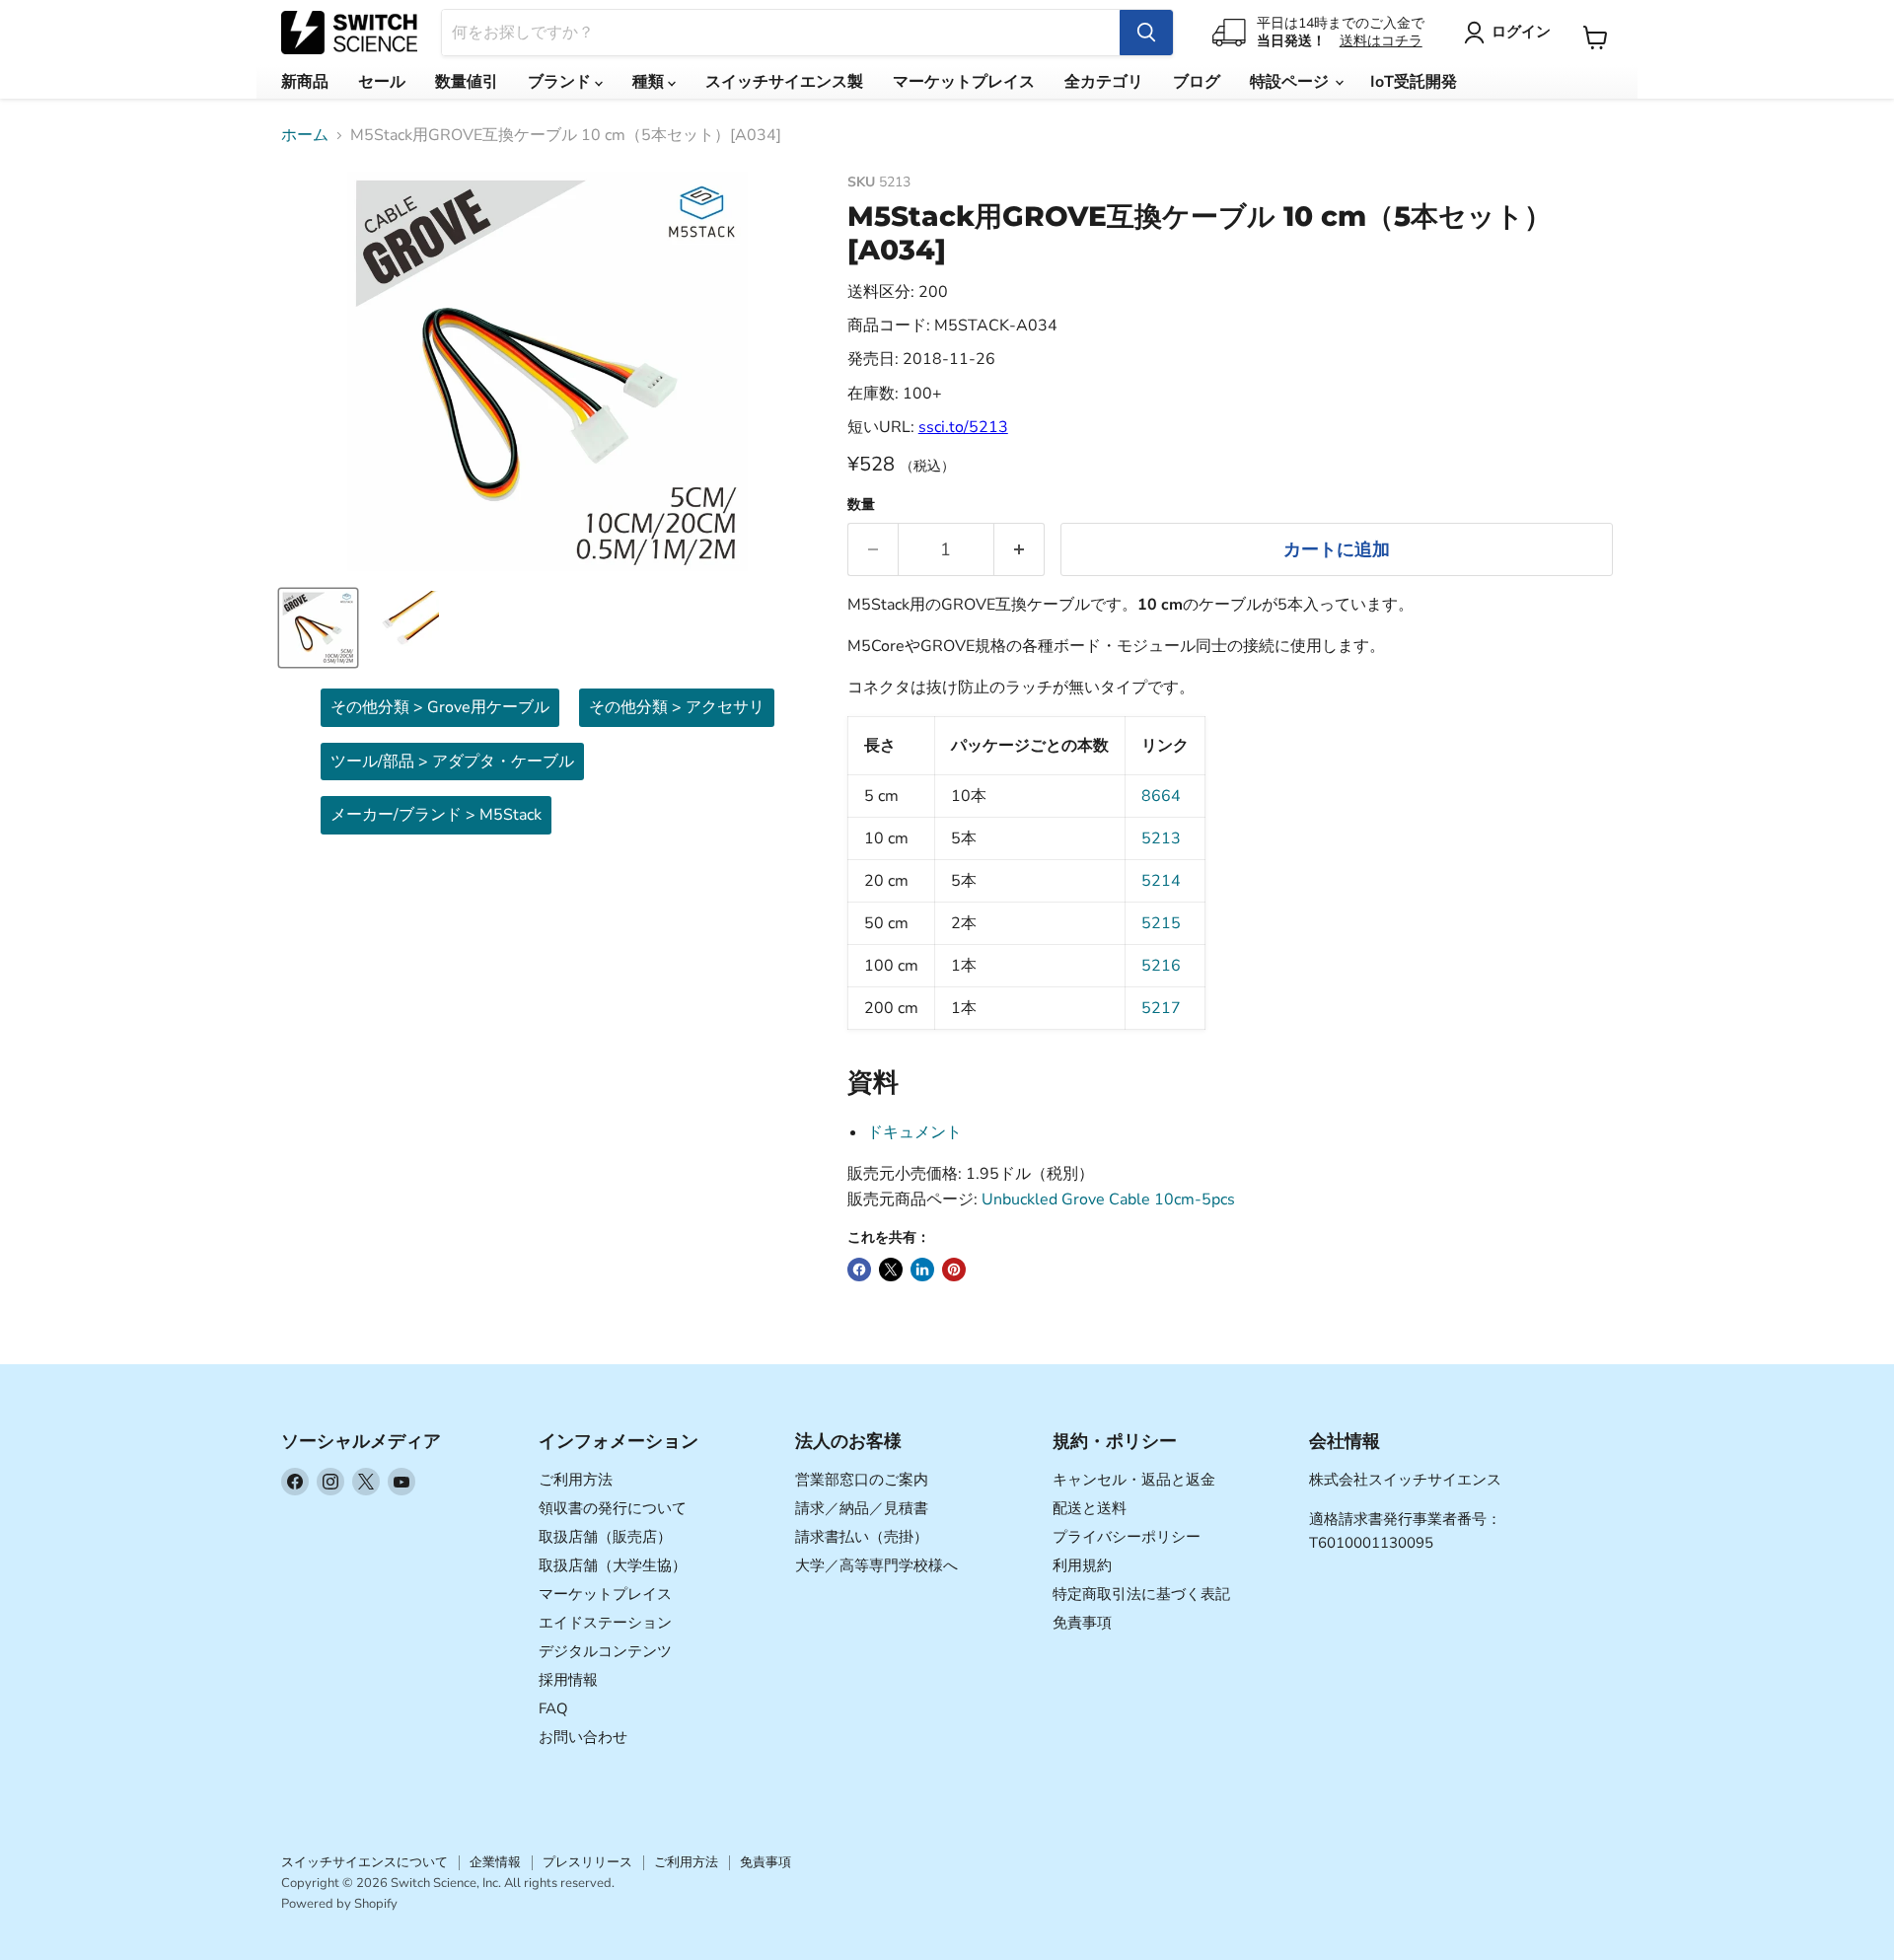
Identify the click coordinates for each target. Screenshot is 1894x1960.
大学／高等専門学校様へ (876, 1565)
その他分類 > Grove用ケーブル (440, 707)
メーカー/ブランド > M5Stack (436, 815)
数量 (861, 505)
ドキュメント (914, 1132)
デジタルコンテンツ (605, 1651)
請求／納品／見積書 (862, 1508)
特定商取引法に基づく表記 (1141, 1594)
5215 (1161, 923)
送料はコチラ (1381, 41)
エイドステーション (605, 1623)
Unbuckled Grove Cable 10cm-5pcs (1108, 1199)
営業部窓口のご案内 (862, 1480)
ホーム (305, 135)
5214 (1161, 881)
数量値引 (467, 82)
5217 (1161, 1008)
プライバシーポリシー (1127, 1537)
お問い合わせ (583, 1737)
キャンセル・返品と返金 (1134, 1480)
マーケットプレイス (964, 82)
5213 (1161, 838)
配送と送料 (1090, 1508)
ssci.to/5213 (963, 427)
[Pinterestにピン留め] (954, 1270)
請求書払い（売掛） (862, 1537)
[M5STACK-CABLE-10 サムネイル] (318, 628)
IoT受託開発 (1414, 82)
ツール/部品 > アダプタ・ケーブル (452, 762)
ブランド (561, 82)
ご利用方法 (576, 1480)
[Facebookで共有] (859, 1270)
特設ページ (1291, 82)
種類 (650, 82)
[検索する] (1146, 33)
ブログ (1197, 82)
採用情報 (568, 1680)
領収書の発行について (613, 1508)
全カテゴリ (1104, 82)
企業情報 (495, 1862)
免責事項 (1082, 1623)
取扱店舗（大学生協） (613, 1565)
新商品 (305, 82)
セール (382, 82)
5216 (1161, 966)
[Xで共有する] (891, 1270)
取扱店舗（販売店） (605, 1537)
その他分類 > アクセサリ (677, 707)
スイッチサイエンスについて (364, 1862)
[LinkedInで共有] (922, 1270)
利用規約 (1082, 1565)
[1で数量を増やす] (1020, 550)
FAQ (553, 1708)
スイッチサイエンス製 (784, 82)
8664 (1161, 796)
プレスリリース (587, 1862)
